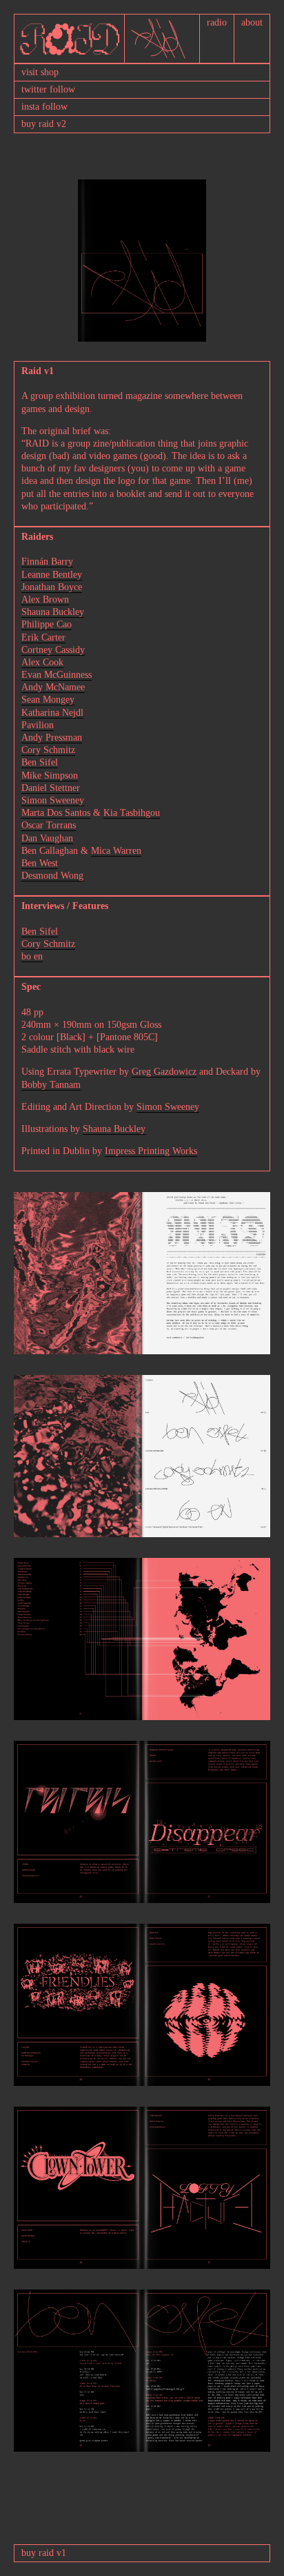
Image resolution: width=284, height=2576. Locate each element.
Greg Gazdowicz (164, 1072)
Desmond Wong (52, 876)
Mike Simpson (50, 775)
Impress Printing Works (151, 1151)
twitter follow (48, 89)
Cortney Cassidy (53, 650)
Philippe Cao (47, 624)
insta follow (44, 107)
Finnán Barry (47, 562)
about (252, 22)
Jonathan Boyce (52, 587)
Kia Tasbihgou (132, 813)
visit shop (40, 72)
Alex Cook (42, 662)
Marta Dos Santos (56, 813)
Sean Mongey (48, 700)
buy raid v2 (44, 124)
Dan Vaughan (47, 838)
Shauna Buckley (53, 612)
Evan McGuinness (57, 675)
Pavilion (38, 725)
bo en (32, 956)
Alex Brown (45, 599)
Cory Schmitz (48, 750)
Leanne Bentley (52, 575)
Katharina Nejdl (52, 713)
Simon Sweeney (53, 800)
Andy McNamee (53, 687)
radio (217, 22)
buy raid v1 (44, 2553)
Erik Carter (43, 637)
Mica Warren (116, 851)
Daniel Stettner (51, 788)
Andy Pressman (52, 738)
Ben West (40, 863)
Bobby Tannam (51, 1085)
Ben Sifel (40, 762)
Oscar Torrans (49, 825)
